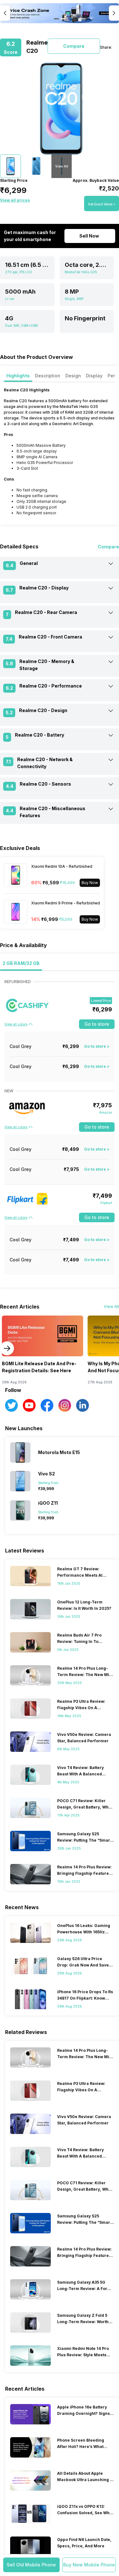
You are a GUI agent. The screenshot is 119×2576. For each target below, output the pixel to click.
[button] (31, 2565)
